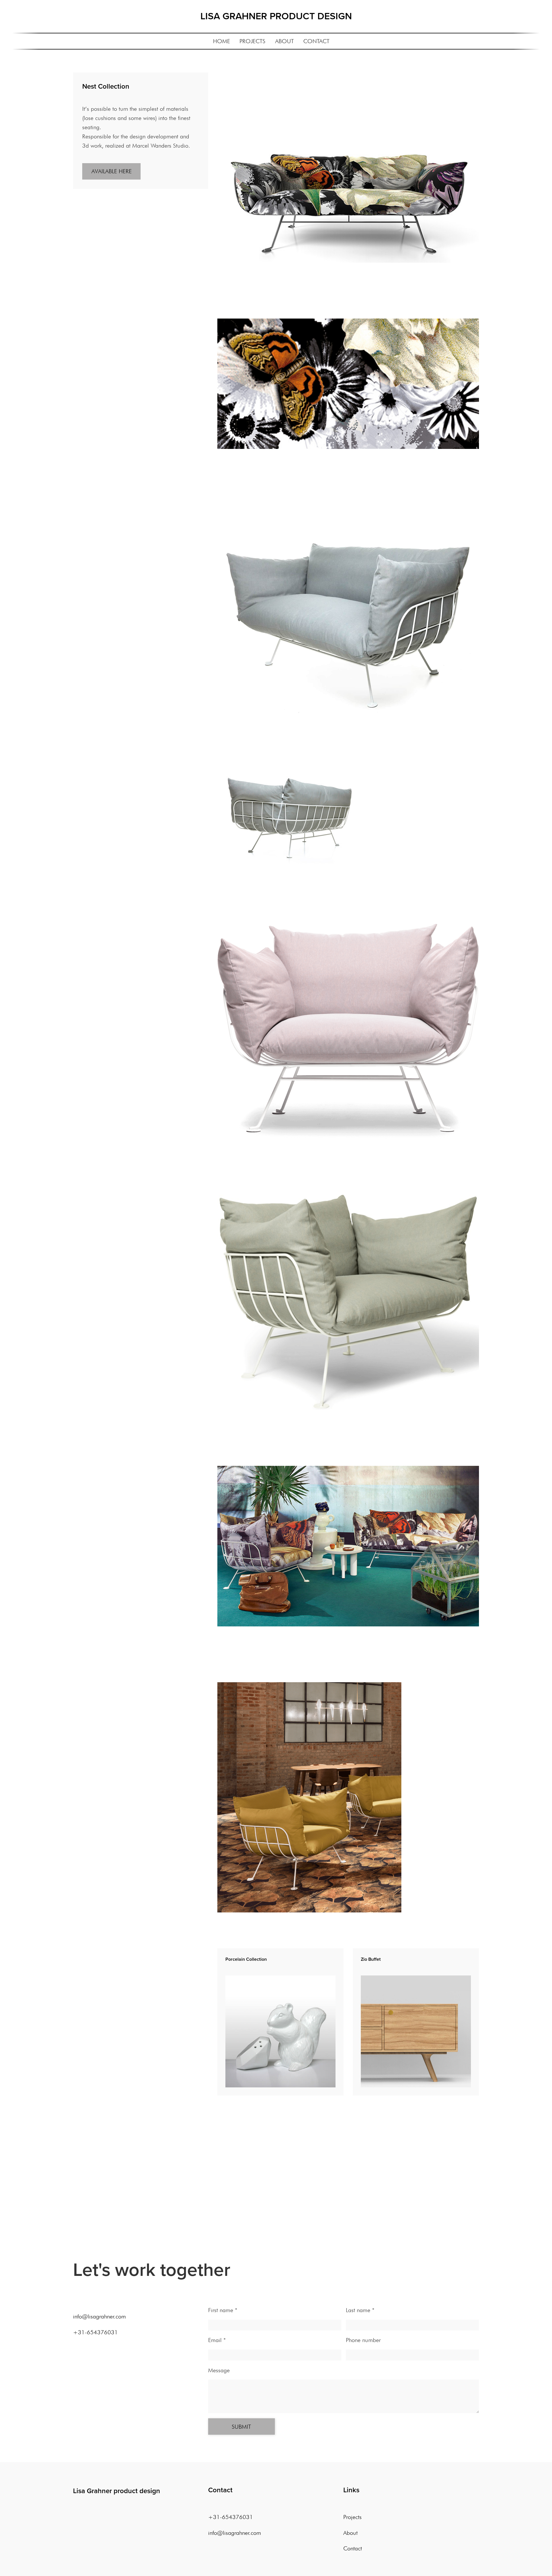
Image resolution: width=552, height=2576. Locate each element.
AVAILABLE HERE (112, 171)
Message (219, 2370)
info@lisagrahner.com (99, 2316)
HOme (222, 41)
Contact (353, 2548)
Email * (217, 2340)
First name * (223, 2310)
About (284, 41)
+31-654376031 (95, 2332)
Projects (352, 2517)
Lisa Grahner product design (117, 2491)
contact (316, 41)
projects (252, 41)
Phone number (363, 2340)
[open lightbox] (348, 196)
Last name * (360, 2310)
